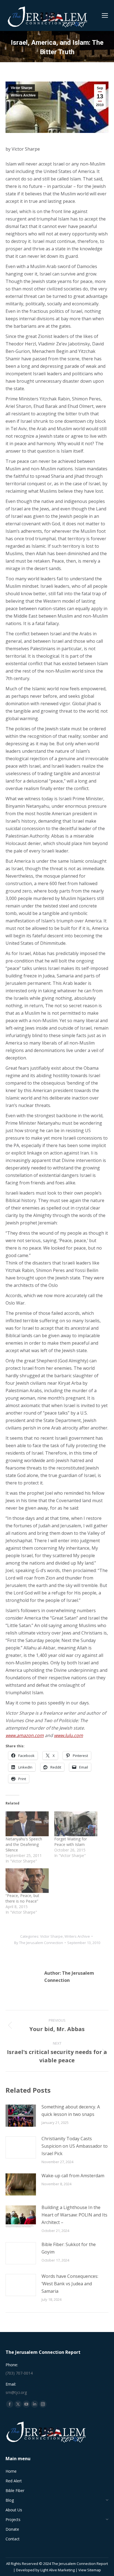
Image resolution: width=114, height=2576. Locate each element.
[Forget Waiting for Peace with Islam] (76, 1824)
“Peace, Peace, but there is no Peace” (22, 1898)
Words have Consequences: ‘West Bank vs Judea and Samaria (70, 2284)
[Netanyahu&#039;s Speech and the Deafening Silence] (27, 1824)
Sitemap (94, 2570)
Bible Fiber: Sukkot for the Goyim (69, 2248)
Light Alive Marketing (58, 2570)
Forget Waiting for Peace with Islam (71, 1842)
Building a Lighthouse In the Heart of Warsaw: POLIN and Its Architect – (74, 2215)
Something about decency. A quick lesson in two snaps (71, 2111)
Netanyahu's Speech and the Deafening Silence (24, 1844)
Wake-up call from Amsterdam (73, 2176)
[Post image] (21, 2116)
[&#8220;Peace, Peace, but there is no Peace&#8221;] (27, 1881)
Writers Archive (23, 95)
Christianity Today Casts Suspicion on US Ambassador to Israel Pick (75, 2146)
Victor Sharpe (22, 88)
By (39, 1943)
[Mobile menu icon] (105, 15)
